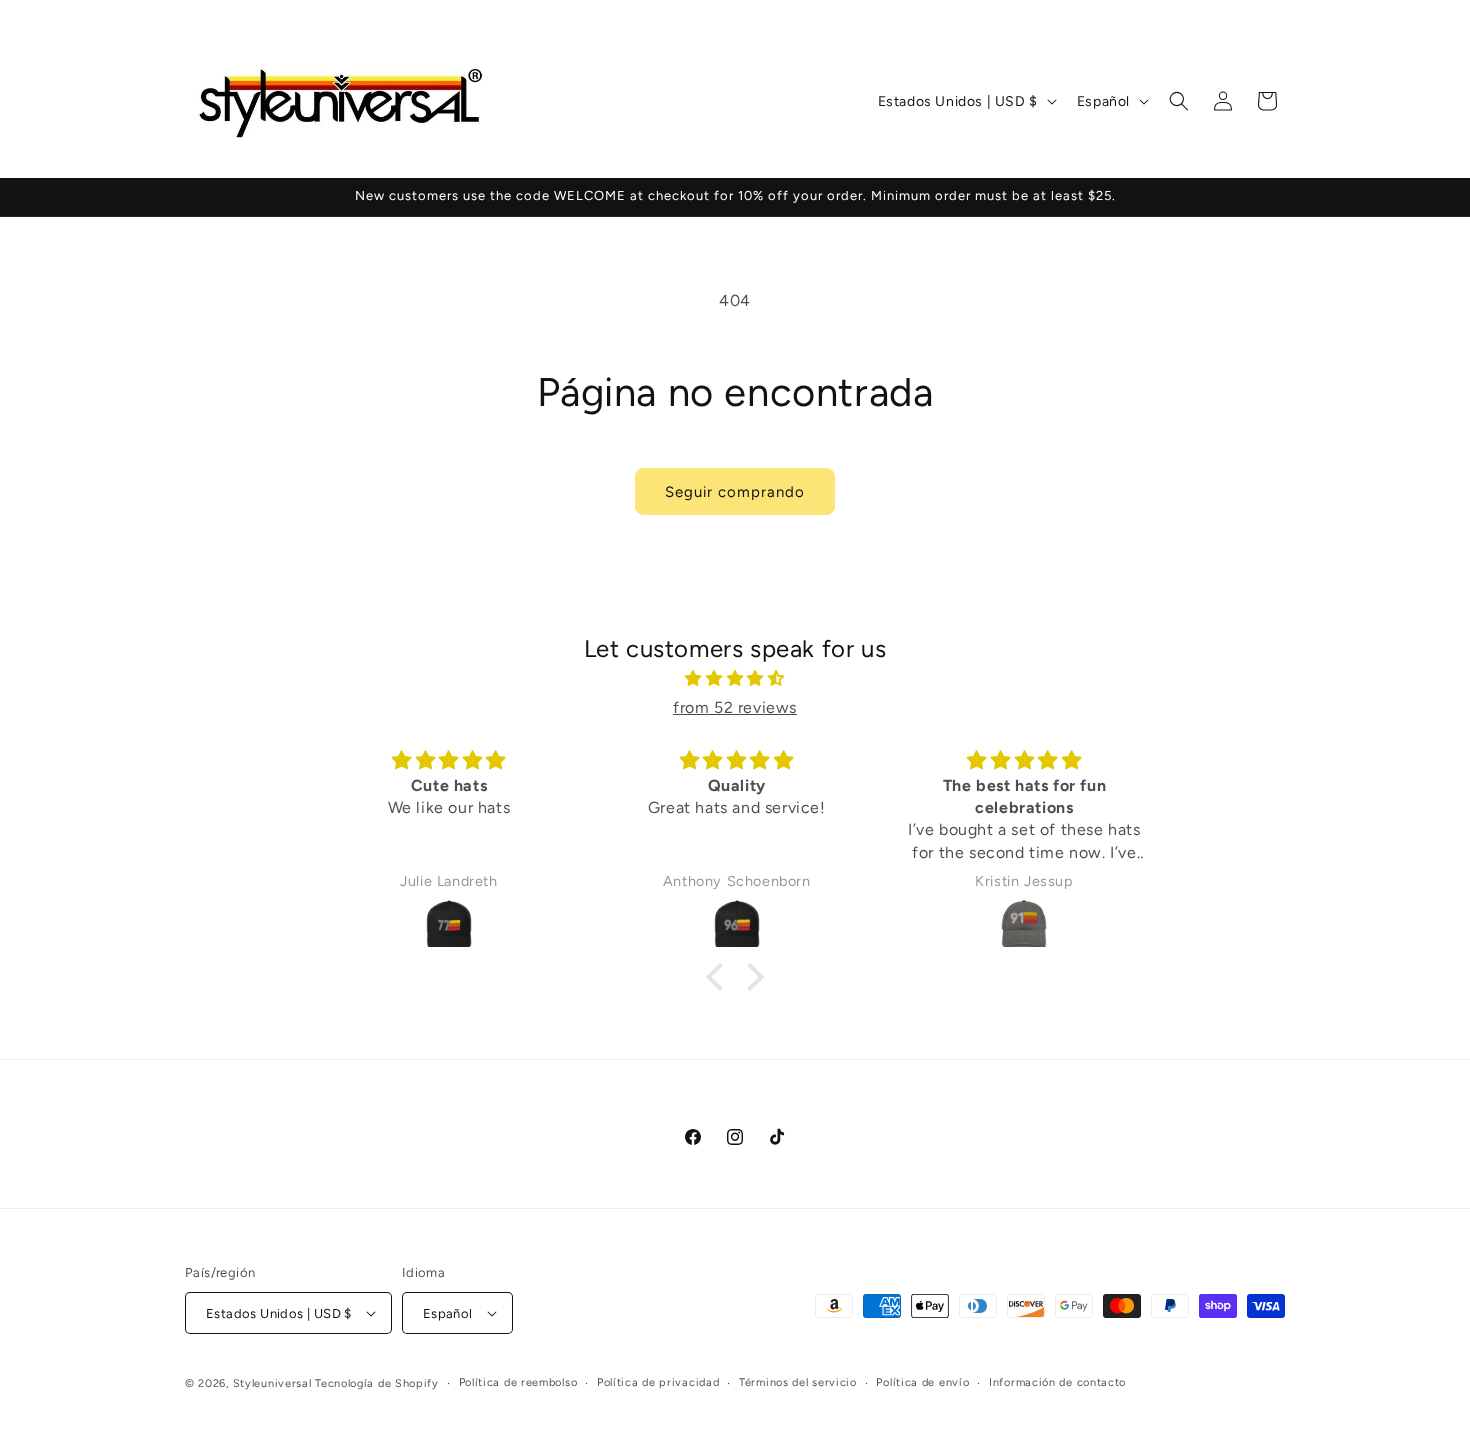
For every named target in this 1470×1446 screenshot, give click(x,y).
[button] (1179, 101)
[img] (735, 679)
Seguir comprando (735, 492)
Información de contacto (1057, 1382)
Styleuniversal (274, 1383)
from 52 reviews (735, 707)
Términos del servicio (798, 1382)
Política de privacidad (658, 1382)
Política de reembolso (518, 1382)
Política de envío (922, 1382)
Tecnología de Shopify (377, 1383)
